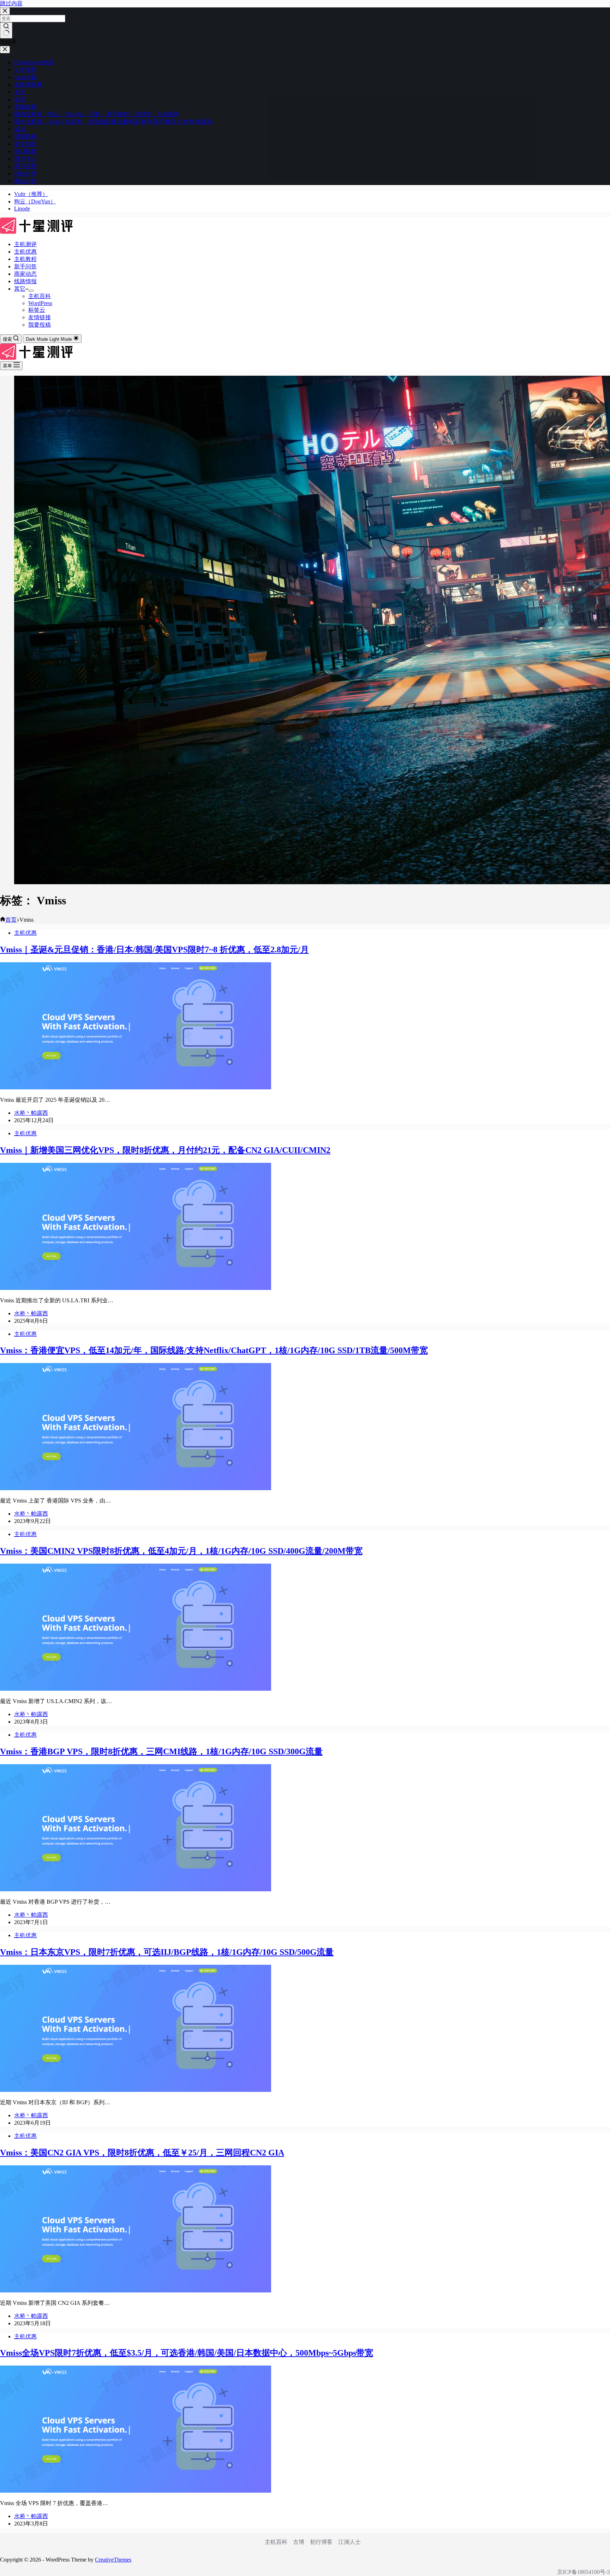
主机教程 (25, 259)
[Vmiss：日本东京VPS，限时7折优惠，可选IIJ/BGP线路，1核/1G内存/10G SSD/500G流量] (136, 2090)
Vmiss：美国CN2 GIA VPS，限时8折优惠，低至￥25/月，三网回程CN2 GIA (142, 2153)
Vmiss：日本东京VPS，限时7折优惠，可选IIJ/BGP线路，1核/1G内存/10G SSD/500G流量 (167, 1952)
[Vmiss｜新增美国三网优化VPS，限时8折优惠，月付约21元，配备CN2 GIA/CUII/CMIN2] (136, 1288)
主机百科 (40, 296)
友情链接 (40, 317)
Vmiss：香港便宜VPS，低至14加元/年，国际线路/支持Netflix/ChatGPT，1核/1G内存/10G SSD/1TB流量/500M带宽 (214, 1350)
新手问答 (25, 266)
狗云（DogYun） (35, 201)
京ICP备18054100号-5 (584, 2572)
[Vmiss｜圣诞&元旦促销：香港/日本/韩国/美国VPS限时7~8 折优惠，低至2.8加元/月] (136, 1087)
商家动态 (25, 274)
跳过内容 (11, 3)
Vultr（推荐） (31, 194)
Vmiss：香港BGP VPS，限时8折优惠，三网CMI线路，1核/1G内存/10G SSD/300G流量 (161, 1751)
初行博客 (321, 2542)
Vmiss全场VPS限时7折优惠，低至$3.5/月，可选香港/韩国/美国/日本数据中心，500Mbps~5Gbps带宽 (187, 2353)
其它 (20, 289)
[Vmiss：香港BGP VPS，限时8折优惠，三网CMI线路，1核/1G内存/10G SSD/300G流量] (136, 1889)
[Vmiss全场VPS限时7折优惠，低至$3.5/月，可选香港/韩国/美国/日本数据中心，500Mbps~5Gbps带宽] (136, 2491)
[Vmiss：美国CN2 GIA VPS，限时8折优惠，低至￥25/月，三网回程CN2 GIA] (136, 2291)
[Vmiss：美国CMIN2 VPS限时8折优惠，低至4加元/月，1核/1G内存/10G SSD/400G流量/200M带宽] (136, 1689)
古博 (299, 2542)
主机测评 (25, 244)
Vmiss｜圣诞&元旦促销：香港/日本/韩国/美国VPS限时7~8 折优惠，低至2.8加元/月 (154, 950)
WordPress (40, 303)
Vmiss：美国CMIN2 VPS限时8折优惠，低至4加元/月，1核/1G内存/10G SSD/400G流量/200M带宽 (181, 1551)
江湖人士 (349, 2542)
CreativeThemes (113, 2560)
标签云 (37, 310)
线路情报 (25, 281)
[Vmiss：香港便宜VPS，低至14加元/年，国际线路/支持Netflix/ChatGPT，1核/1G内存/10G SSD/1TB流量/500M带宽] (136, 1488)
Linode (22, 209)
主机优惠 (25, 252)
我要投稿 (40, 325)
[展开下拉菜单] (31, 291)
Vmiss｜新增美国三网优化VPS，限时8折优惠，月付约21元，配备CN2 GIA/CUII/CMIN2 (165, 1150)
